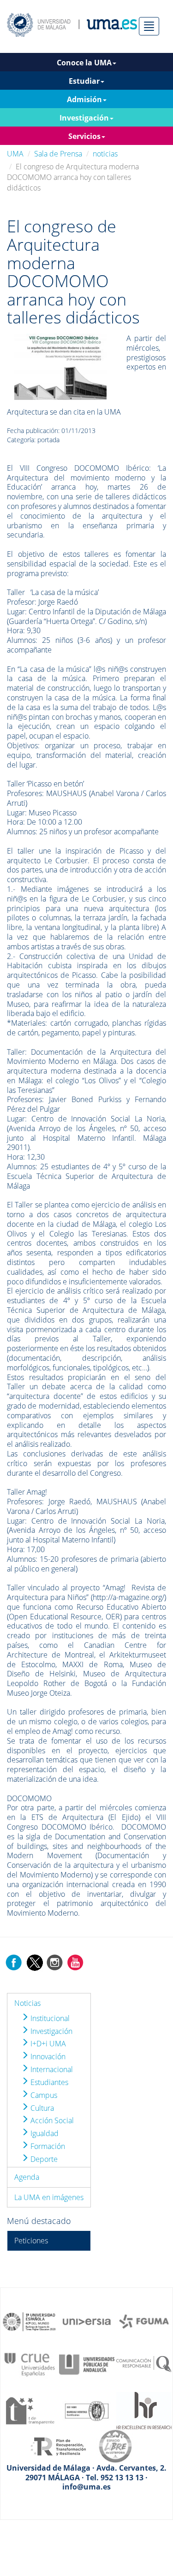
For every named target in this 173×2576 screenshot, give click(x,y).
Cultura (41, 2108)
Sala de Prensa (58, 154)
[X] (34, 1962)
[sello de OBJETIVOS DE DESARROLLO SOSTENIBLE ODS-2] (30, 2321)
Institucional (49, 2018)
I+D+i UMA (47, 2044)
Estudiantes (48, 2082)
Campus (43, 2095)
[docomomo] (60, 366)
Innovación (47, 2056)
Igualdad (44, 2133)
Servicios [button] (84, 136)
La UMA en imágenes (49, 2197)
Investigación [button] (84, 118)
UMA (15, 154)
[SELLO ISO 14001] (87, 2410)
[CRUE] (30, 2364)
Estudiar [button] (84, 81)
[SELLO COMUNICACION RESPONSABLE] (144, 2364)
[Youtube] (75, 1962)
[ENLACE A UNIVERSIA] (87, 2321)
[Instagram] (55, 1962)
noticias (105, 154)
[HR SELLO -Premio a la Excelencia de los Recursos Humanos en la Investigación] (144, 2410)
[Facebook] (14, 1962)
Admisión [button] (84, 99)
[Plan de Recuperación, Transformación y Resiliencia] (58, 2446)
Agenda (27, 2177)
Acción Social (51, 2120)
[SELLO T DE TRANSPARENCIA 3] (30, 2410)
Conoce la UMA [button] (84, 63)
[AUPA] (87, 2364)
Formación (47, 2146)
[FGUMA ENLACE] (144, 2321)
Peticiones (31, 2241)
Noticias (27, 2003)
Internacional (51, 2069)
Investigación (51, 2031)
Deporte (43, 2159)
